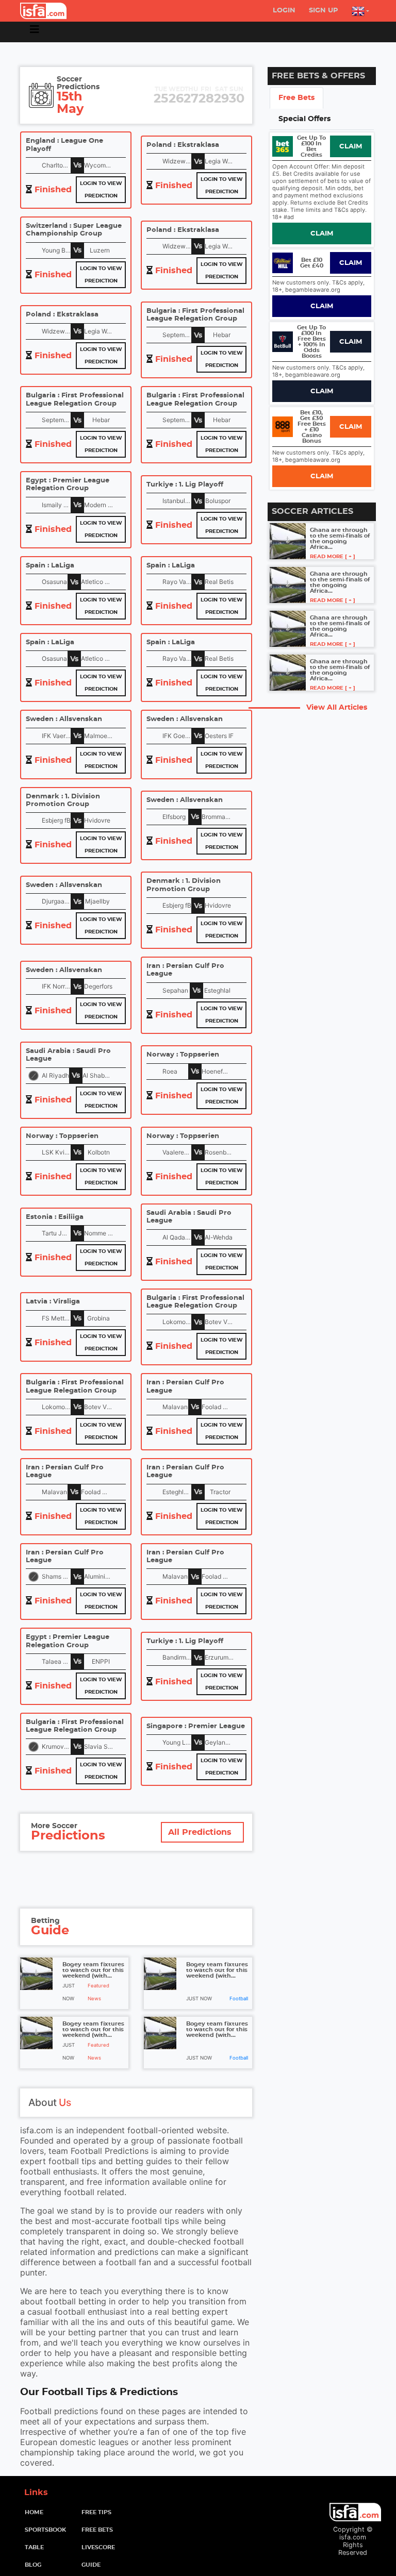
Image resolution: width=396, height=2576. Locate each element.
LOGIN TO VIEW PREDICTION (101, 190)
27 (191, 96)
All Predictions (200, 1832)
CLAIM (351, 147)
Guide (91, 2565)
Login (284, 11)
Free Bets (97, 2530)
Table (34, 2547)
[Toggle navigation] (35, 32)
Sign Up (324, 11)
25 (161, 96)
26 (176, 96)
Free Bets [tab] (296, 98)
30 (237, 96)
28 (206, 96)
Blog (33, 2565)
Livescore (98, 2547)
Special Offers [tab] (304, 119)
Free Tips (96, 2512)
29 (221, 96)
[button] (360, 11)
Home (50, 2512)
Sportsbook (45, 2530)
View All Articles (337, 707)
